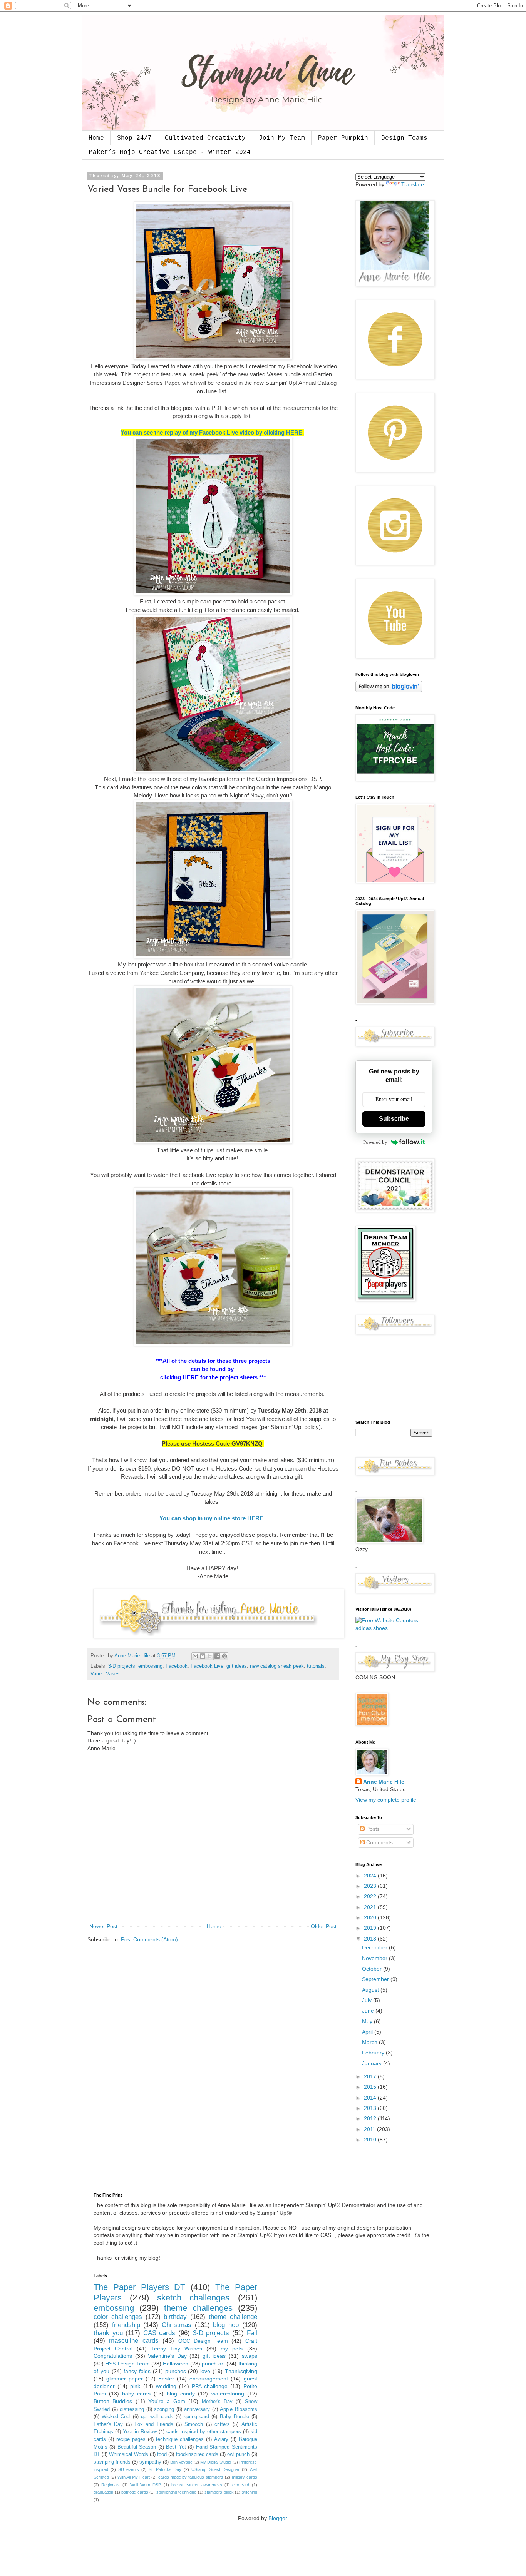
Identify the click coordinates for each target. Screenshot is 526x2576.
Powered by (375, 1142)
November (375, 1958)
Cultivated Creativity (205, 138)
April (368, 2032)
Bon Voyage (181, 2462)
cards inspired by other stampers (204, 2432)
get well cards (157, 2417)
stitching (250, 2492)
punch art (213, 2364)
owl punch (238, 2454)
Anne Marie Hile (384, 1782)
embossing (150, 1666)
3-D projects (122, 1666)
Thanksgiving (241, 2371)
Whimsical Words (128, 2454)
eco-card (241, 2485)
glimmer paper (125, 2379)
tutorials (316, 1666)
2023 (371, 1886)
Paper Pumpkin (343, 138)
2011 (370, 2129)
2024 (371, 1876)
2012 (371, 2118)
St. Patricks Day (165, 2469)
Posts (372, 1829)
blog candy (181, 2394)
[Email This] (195, 1656)
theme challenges (198, 2308)
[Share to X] (210, 1656)
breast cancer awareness (197, 2485)
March (370, 2042)
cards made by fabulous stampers (191, 2477)
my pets (232, 2349)
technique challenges (180, 2439)
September (376, 1979)
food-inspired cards (197, 2454)
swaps (250, 2356)
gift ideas (237, 1666)
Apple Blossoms (239, 2409)
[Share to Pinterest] (224, 1656)
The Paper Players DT (139, 2287)
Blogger (278, 2518)
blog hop (226, 2325)
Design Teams (404, 138)
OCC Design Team (203, 2341)
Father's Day (108, 2424)
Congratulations (113, 2356)
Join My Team (282, 138)
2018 (371, 1939)
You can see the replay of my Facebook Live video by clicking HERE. (212, 432)
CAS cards (159, 2333)
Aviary (221, 2439)
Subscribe (394, 1119)
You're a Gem (167, 2401)
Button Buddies (113, 2401)
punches (176, 2371)
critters (222, 2424)
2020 (371, 1917)
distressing (132, 2409)
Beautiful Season (137, 2447)
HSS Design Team (127, 2364)
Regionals (111, 2485)
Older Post (324, 1926)
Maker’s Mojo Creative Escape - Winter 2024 (170, 152)
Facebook (177, 1666)
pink (135, 2386)
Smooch (194, 2424)
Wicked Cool (116, 2417)
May (368, 2021)
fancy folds (137, 2371)
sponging (164, 2409)
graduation (103, 2492)
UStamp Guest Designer (215, 2469)
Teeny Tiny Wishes (177, 2349)
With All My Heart (134, 2477)
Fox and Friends (154, 2424)
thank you (108, 2333)
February (374, 2053)
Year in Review (140, 2432)
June (369, 2011)
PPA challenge (210, 2386)
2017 (371, 2076)
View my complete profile (386, 1800)
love (205, 2371)
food (162, 2454)
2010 (371, 2140)
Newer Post (103, 1926)
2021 (371, 1907)
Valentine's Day (167, 2356)
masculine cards (134, 2341)
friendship (126, 2325)
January (373, 2063)
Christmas (177, 2325)
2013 (371, 2108)
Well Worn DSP (146, 2485)
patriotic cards (135, 2492)
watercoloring (228, 2394)
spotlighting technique (177, 2492)
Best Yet (176, 2447)
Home (96, 138)
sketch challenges (193, 2298)
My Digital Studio (216, 2462)
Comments (379, 1842)
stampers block (219, 2492)
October (373, 1969)
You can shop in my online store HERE (211, 1518)
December (375, 1947)
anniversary (197, 2409)
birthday (175, 2317)
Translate (413, 184)
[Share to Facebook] (217, 1656)
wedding (166, 2386)
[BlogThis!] (203, 1656)
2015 (371, 2087)
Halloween (176, 2364)
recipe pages (131, 2439)
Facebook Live (207, 1666)
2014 (371, 2098)
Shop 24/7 (134, 138)
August (371, 1990)
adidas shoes (372, 1628)
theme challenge (233, 2317)
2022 (371, 1896)
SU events (129, 2469)
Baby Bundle (235, 2417)
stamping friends (112, 2462)
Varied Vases (105, 1674)
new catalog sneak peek (277, 1666)
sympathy (150, 2462)
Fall (252, 2333)
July (368, 2000)
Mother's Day (217, 2402)
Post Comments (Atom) (149, 1939)
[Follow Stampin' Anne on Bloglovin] (389, 690)
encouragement (209, 2379)
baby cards (136, 2394)
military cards (245, 2477)
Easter (166, 2379)
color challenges (118, 2317)
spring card (196, 2417)
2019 (371, 1928)
